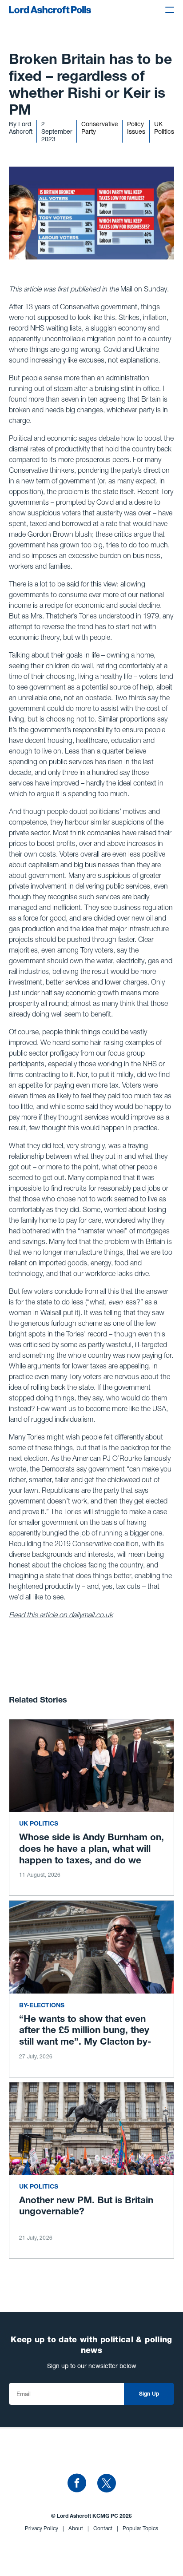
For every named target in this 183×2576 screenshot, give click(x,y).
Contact (106, 2528)
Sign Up (149, 2394)
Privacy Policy (44, 2528)
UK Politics (164, 128)
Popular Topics (140, 2528)
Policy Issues (136, 128)
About (79, 2528)
